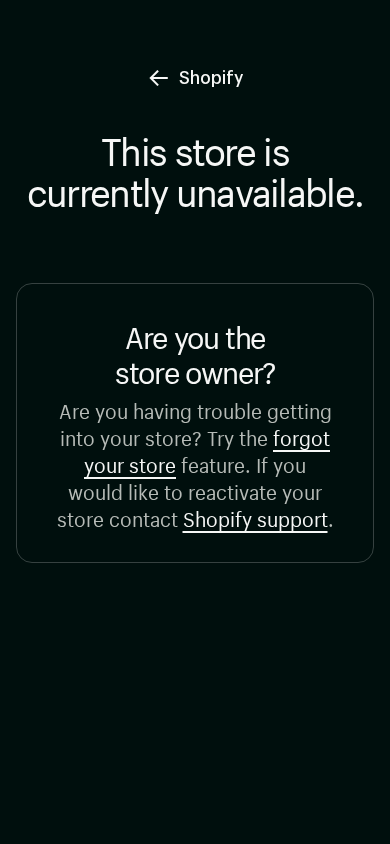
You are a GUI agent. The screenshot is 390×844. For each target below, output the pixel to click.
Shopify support (255, 516)
